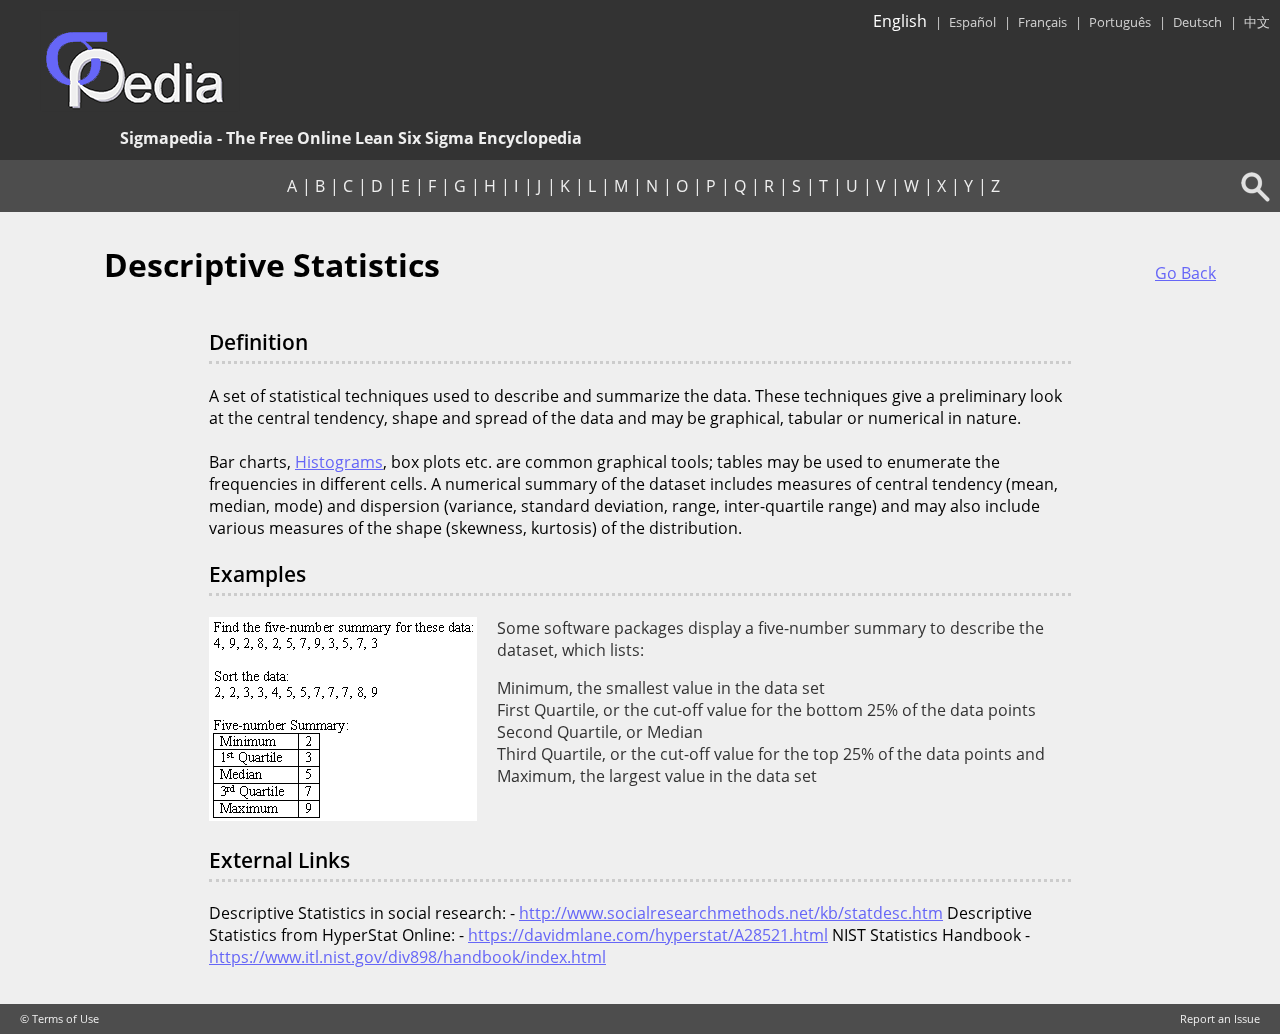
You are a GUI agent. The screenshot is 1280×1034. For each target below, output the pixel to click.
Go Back (1185, 273)
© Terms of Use (59, 1019)
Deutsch (1197, 22)
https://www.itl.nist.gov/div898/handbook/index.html (407, 957)
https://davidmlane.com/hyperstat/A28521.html (648, 935)
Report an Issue (1220, 1019)
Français (1042, 22)
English (900, 21)
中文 (1257, 22)
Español (972, 22)
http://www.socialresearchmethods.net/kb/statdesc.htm (731, 913)
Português (1120, 22)
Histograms (339, 462)
